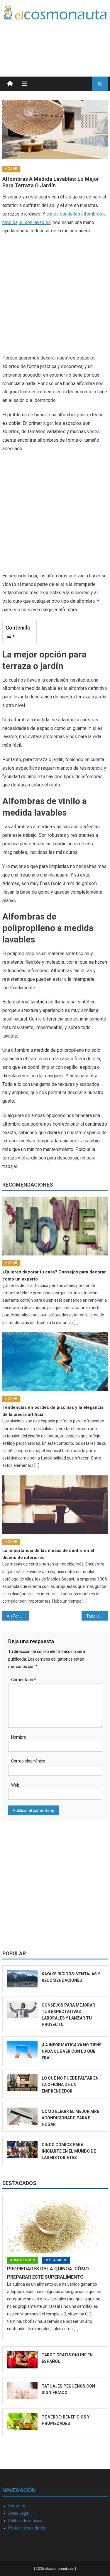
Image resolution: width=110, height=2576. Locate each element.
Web (15, 1785)
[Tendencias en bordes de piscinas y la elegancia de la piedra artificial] (55, 1362)
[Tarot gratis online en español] (22, 2360)
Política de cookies (25, 2521)
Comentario (24, 1680)
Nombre (19, 1737)
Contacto (17, 2506)
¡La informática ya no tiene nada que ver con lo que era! (72, 2051)
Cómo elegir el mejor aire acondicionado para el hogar (70, 2118)
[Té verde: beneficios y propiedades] (22, 2422)
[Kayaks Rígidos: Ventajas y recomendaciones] (22, 1979)
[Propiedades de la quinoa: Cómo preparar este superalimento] (55, 2227)
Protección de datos (27, 2528)
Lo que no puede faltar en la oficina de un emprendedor (70, 2085)
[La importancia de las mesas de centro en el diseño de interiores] (55, 1505)
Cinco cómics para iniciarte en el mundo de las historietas (69, 2151)
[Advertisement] (61, 41)
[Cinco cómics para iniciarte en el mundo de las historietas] (22, 2149)
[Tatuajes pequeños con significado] (22, 2391)
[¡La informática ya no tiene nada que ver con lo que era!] (22, 2050)
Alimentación (22, 2260)
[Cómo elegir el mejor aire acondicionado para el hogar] (22, 2116)
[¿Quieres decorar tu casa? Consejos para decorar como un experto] (55, 1226)
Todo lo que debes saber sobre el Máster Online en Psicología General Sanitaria (97, 1616)
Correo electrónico (28, 1761)
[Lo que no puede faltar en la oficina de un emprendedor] (22, 2083)
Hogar (11, 169)
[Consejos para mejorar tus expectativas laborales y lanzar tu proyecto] (22, 2010)
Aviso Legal (19, 2513)
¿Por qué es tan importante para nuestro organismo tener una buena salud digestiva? (20, 1616)
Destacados (19, 2183)
